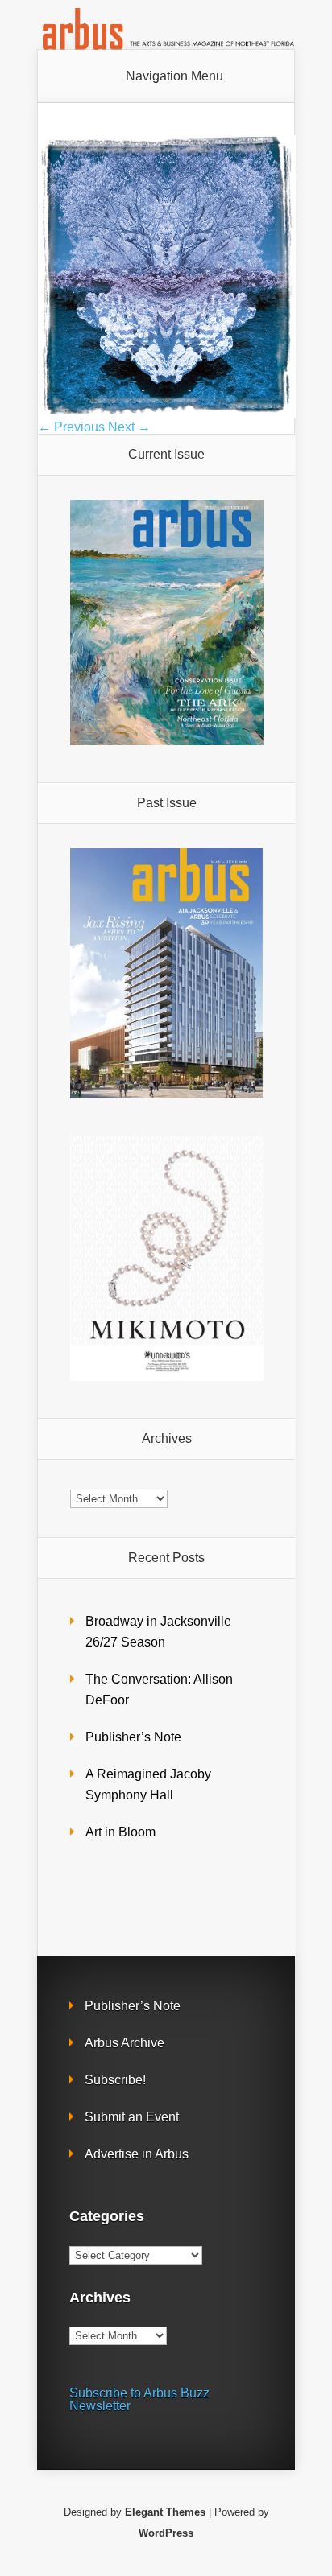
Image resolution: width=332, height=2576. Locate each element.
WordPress (166, 2533)
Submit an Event (132, 2117)
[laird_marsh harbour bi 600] (167, 414)
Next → (129, 427)
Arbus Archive (124, 2043)
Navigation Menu (174, 76)
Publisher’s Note (133, 1737)
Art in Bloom (120, 1832)
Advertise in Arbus (137, 2154)
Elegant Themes (165, 2512)
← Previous (71, 427)
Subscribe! (115, 2080)
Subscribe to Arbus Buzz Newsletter (139, 2399)
